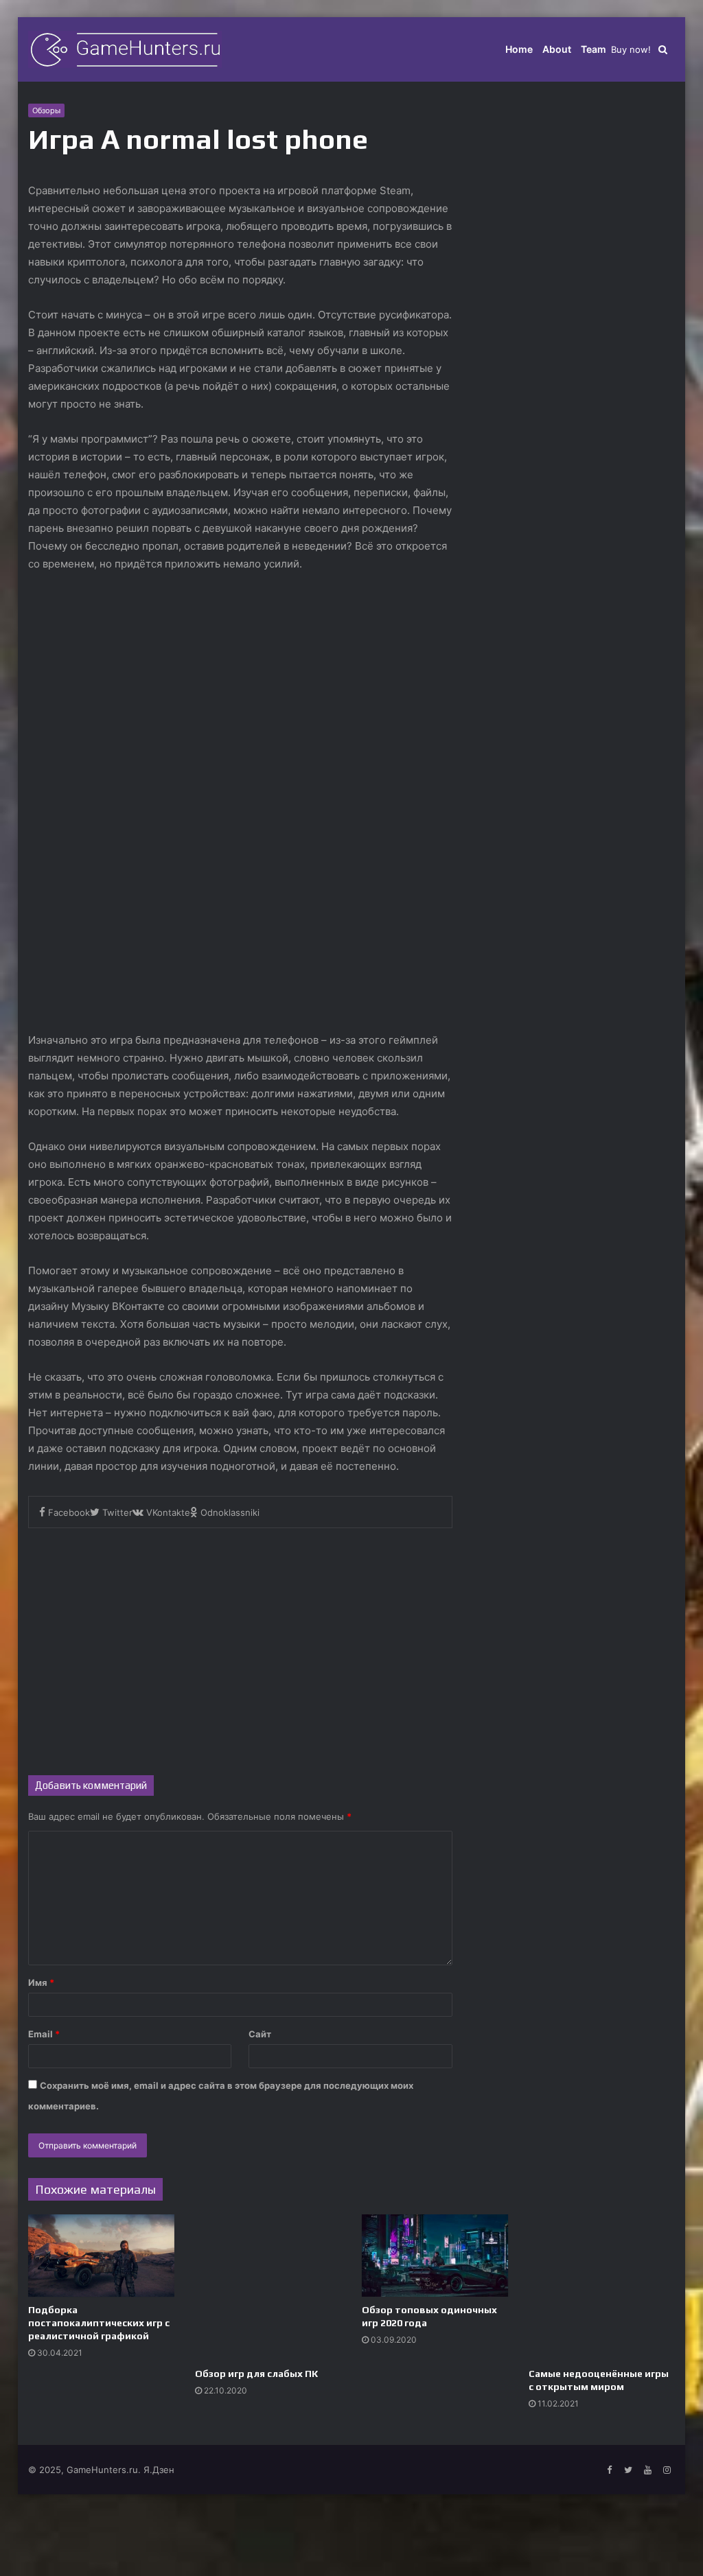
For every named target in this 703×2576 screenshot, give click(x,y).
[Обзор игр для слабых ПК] (268, 2287)
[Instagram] (667, 2470)
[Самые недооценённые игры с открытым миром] (602, 2287)
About (557, 49)
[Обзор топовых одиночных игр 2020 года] (435, 2256)
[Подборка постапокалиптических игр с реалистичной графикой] (101, 2256)
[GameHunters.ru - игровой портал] (125, 49)
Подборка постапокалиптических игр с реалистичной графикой (99, 2323)
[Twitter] (628, 2470)
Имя (41, 1982)
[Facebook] (609, 2470)
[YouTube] (647, 2470)
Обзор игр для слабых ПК (256, 2374)
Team (593, 49)
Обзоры (46, 110)
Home (519, 49)
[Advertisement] (241, 1645)
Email (44, 2034)
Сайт (260, 2034)
